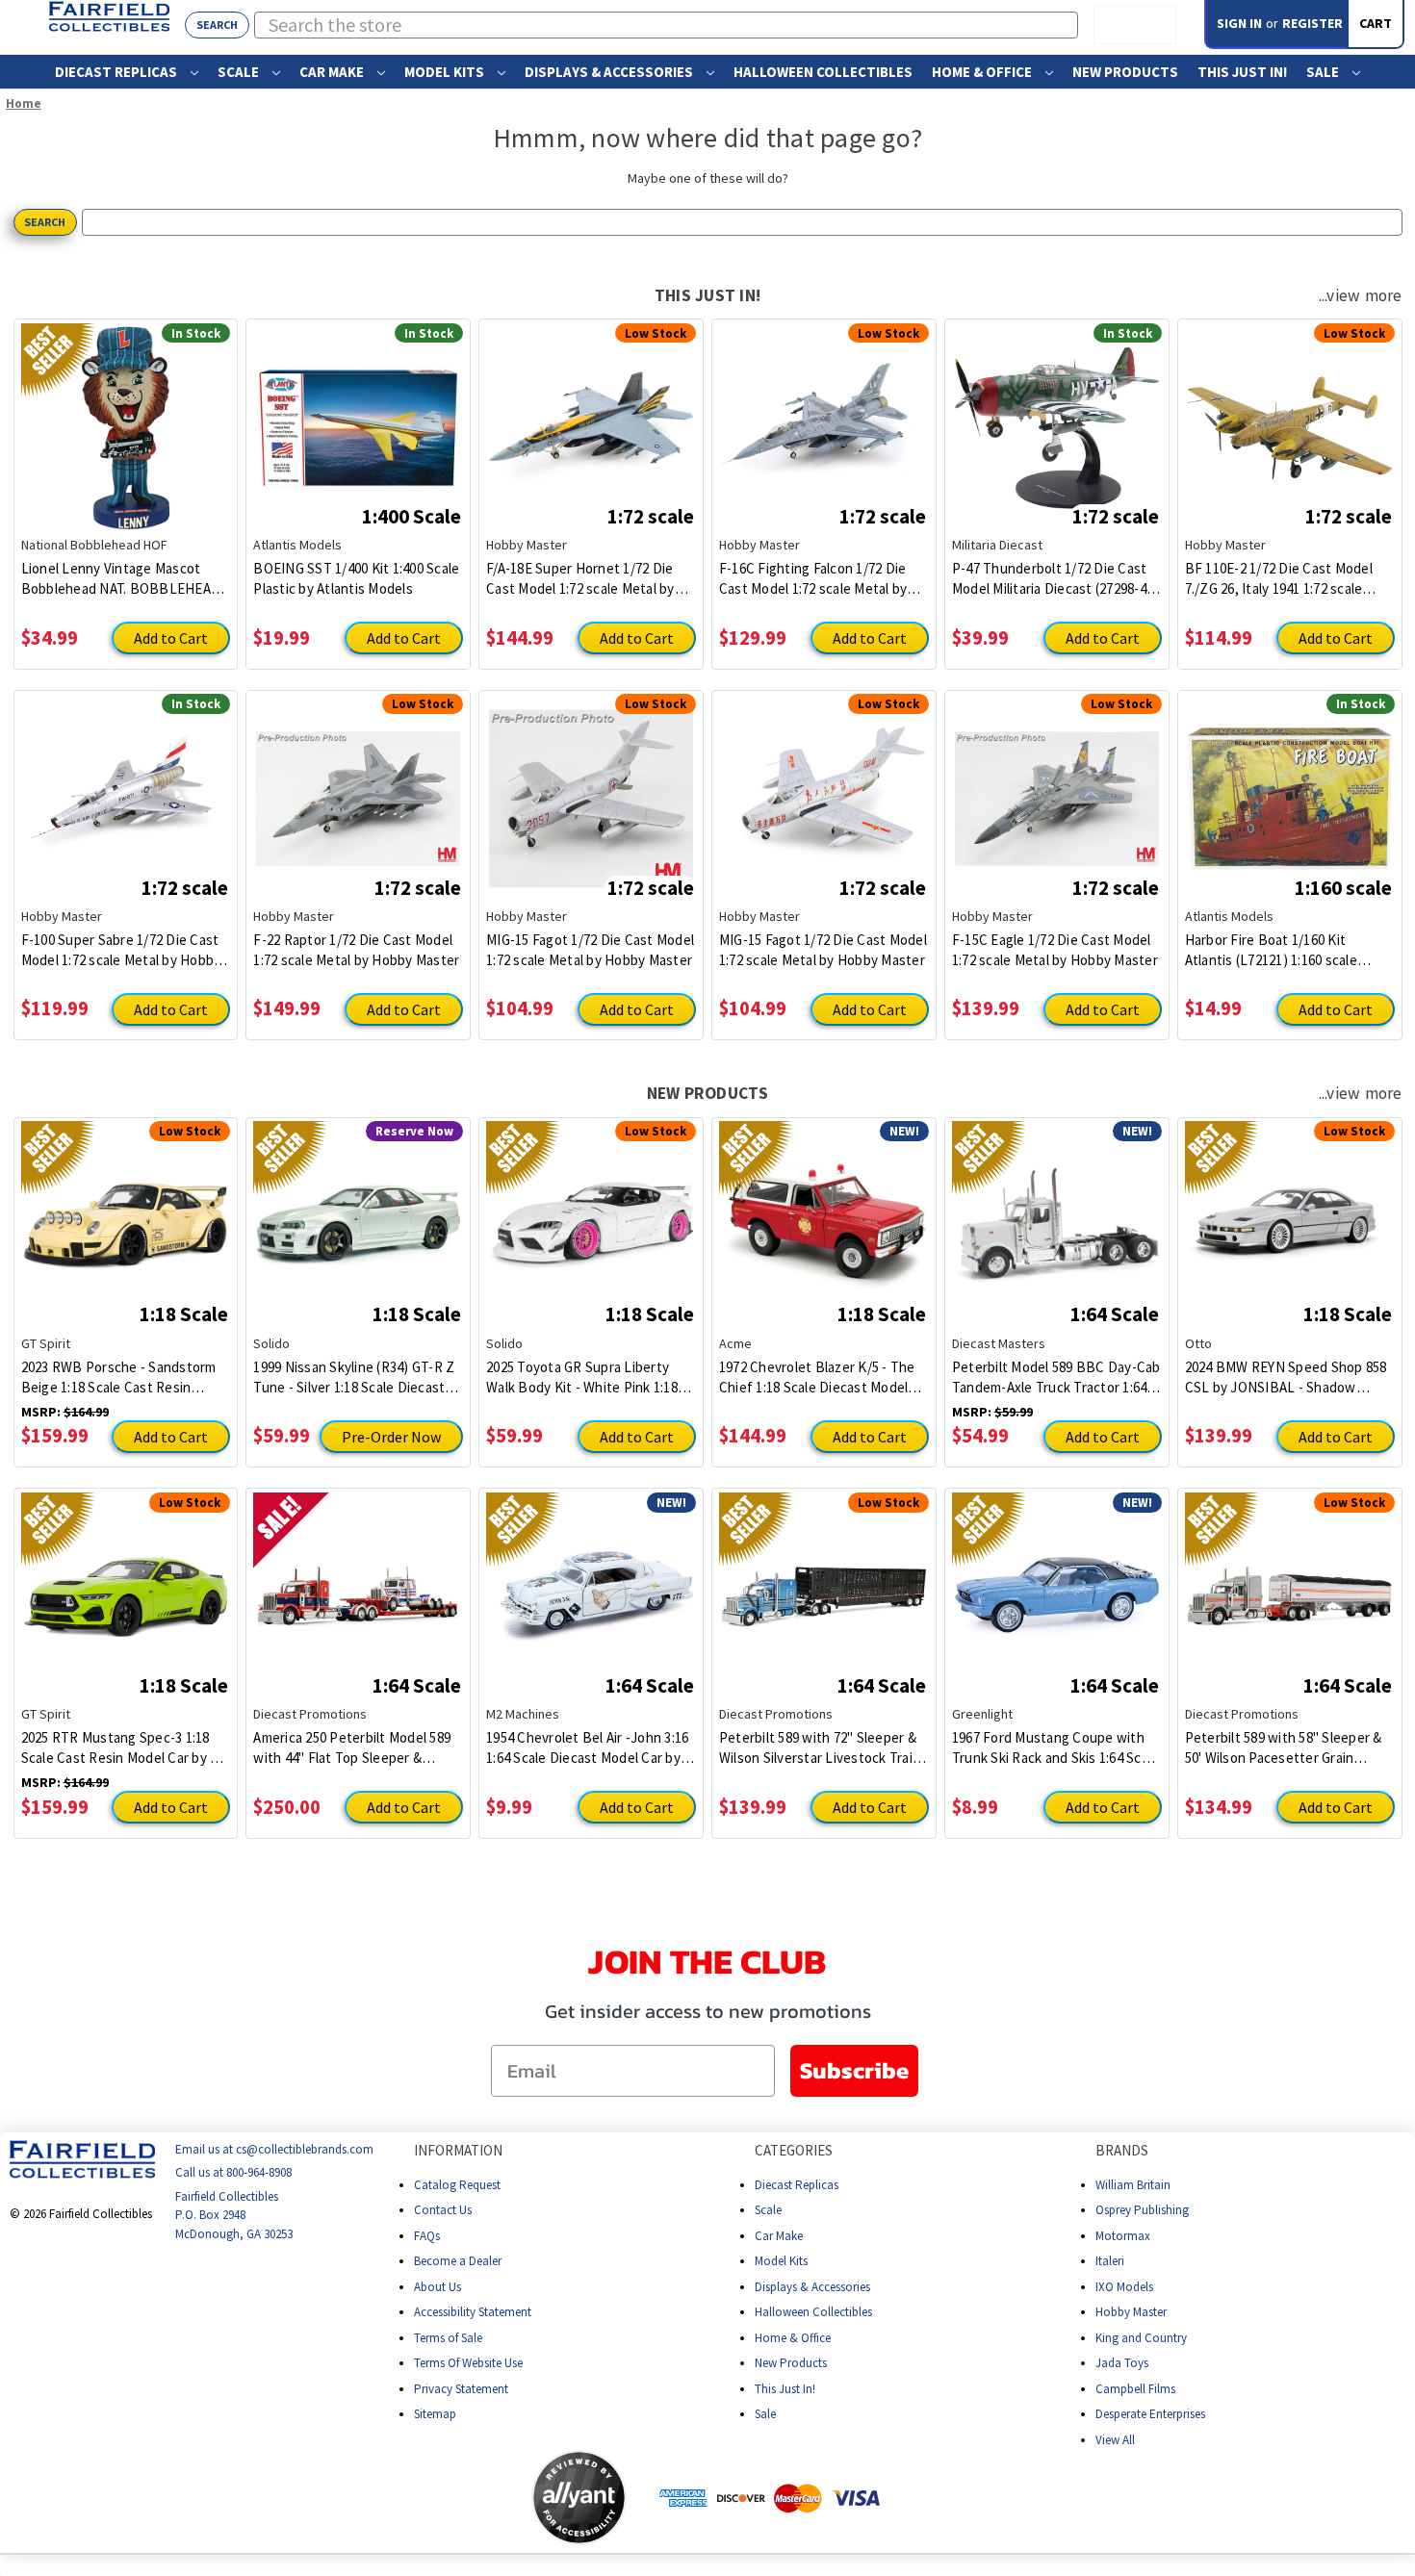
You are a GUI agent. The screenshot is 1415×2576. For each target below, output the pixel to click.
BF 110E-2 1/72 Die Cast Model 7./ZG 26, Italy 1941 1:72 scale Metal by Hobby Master (1279, 579)
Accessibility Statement (473, 2312)
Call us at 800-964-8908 (233, 2172)
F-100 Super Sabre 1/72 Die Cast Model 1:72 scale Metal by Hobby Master (121, 950)
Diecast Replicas (117, 72)
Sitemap (435, 2414)
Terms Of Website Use (468, 2363)
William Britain (1133, 2184)
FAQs (427, 2235)
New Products (1125, 72)
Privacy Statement (461, 2388)
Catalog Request (457, 2184)
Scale (240, 72)
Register (1312, 23)
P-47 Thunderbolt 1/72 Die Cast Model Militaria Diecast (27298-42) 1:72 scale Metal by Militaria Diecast (1055, 579)
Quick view (126, 413)
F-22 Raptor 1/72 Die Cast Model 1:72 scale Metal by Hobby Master (356, 950)
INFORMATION (458, 2150)
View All (1115, 2439)
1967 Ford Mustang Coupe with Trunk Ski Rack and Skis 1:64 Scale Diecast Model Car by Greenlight (1056, 1748)
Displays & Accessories (610, 72)
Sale (1324, 72)
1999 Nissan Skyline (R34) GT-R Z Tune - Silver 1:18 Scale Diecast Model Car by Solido (354, 1377)
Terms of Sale (448, 2337)
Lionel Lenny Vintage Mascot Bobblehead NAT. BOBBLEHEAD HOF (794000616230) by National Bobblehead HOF (121, 579)
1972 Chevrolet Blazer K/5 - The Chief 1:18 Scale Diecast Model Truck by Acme (817, 1377)
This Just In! (1242, 72)
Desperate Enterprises (1150, 2414)
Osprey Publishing (1142, 2210)
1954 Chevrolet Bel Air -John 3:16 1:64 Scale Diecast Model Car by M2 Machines (587, 1748)
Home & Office (983, 72)
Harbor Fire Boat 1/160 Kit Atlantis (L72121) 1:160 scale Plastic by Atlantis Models (1271, 950)
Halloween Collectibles (823, 72)
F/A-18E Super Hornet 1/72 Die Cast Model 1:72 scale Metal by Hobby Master (580, 579)
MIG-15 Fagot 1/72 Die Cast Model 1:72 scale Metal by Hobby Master (590, 950)
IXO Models (1124, 2286)
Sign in (1239, 23)
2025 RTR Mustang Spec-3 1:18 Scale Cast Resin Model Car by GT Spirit (125, 1748)
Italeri (1110, 2261)
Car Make (333, 72)
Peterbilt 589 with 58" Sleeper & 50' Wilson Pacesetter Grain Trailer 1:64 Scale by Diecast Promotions (1284, 1748)
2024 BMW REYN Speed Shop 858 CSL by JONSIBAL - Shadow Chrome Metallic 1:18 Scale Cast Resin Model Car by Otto (1286, 1377)
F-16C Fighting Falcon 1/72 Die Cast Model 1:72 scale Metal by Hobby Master (813, 579)
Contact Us (443, 2210)
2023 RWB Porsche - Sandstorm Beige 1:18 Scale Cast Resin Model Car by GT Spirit (119, 1377)
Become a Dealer (458, 2261)
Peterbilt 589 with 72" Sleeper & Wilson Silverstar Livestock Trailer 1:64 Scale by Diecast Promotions (824, 1748)
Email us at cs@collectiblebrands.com (274, 2149)
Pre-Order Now (391, 1437)
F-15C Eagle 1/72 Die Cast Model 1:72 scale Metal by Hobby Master (1055, 950)
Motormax (1123, 2235)
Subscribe (854, 2070)
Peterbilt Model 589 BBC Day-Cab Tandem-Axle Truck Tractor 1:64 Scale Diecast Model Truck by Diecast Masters (1056, 1377)
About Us (437, 2286)
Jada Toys (1122, 2363)
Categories (794, 2150)
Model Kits (446, 72)
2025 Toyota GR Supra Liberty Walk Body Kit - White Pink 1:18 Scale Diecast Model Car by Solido (590, 1377)
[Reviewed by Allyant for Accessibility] (579, 2498)
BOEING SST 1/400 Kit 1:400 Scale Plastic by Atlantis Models (356, 578)
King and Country (1141, 2337)
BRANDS (1122, 2150)
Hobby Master (1131, 2312)
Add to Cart (171, 638)
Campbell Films (1135, 2388)
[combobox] (667, 25)
